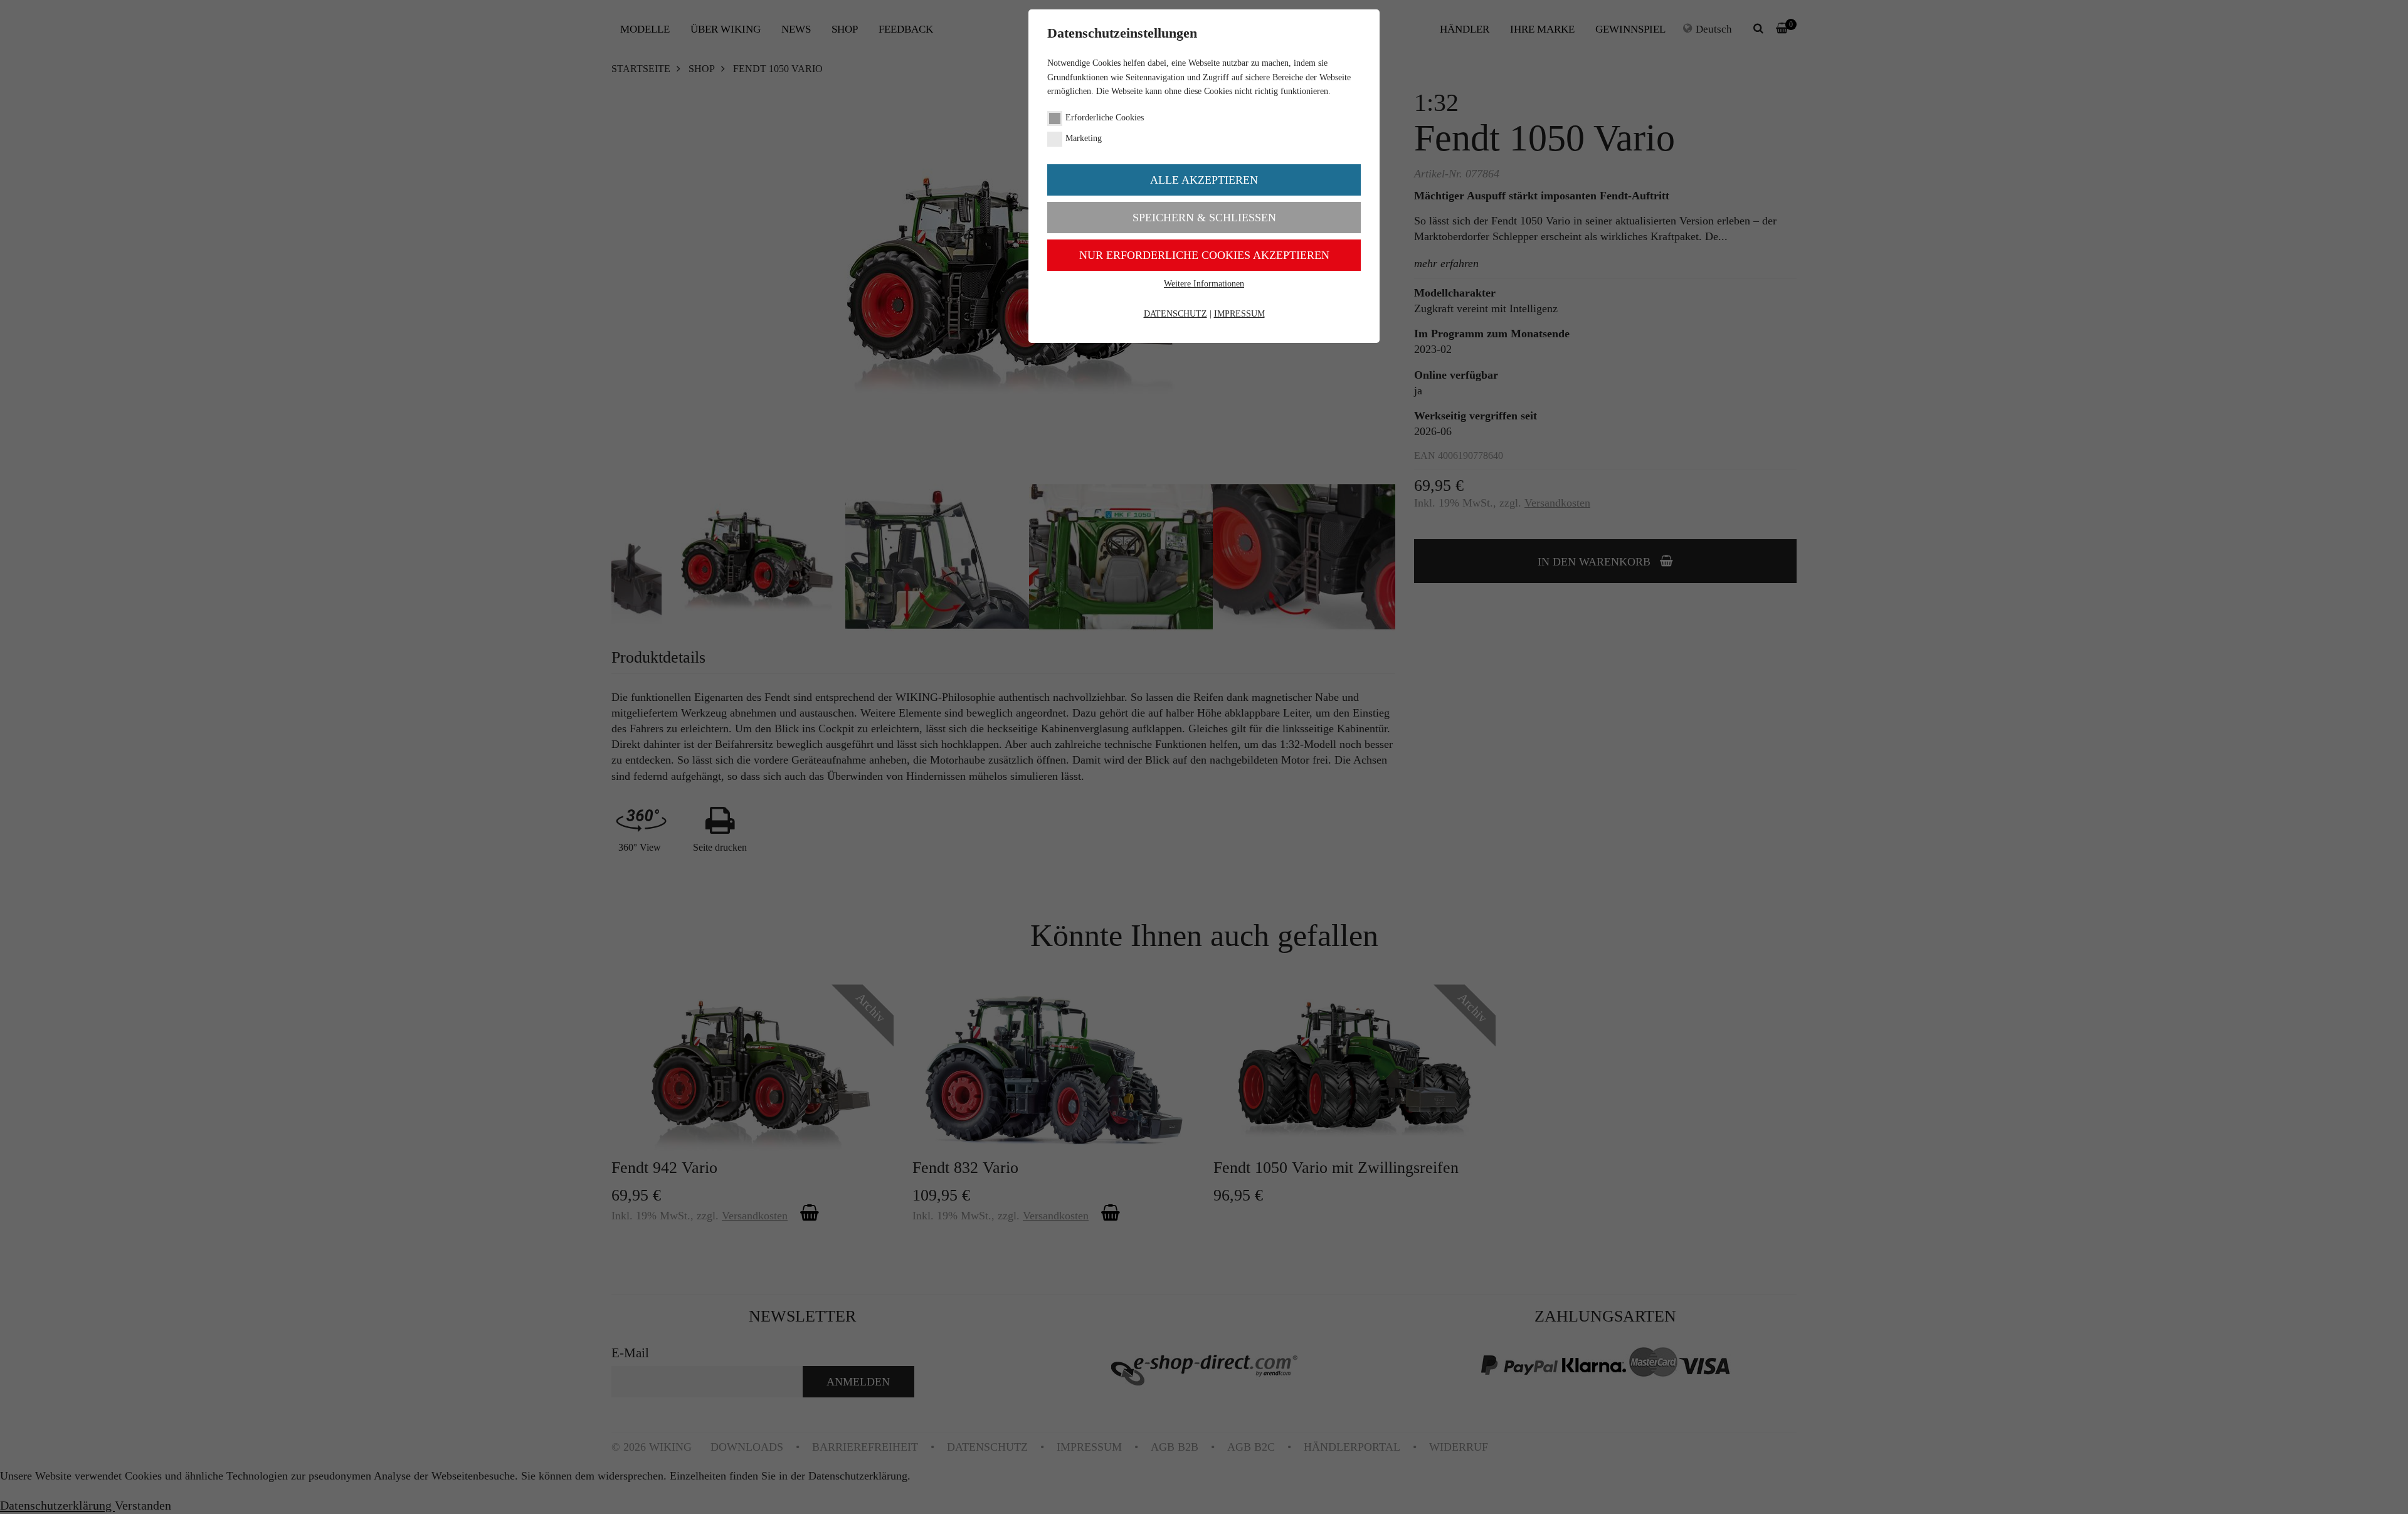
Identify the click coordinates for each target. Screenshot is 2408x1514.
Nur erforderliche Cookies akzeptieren (1204, 255)
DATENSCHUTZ (1175, 314)
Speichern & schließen (1204, 218)
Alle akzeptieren (1204, 180)
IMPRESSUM (1239, 314)
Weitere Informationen (1204, 284)
